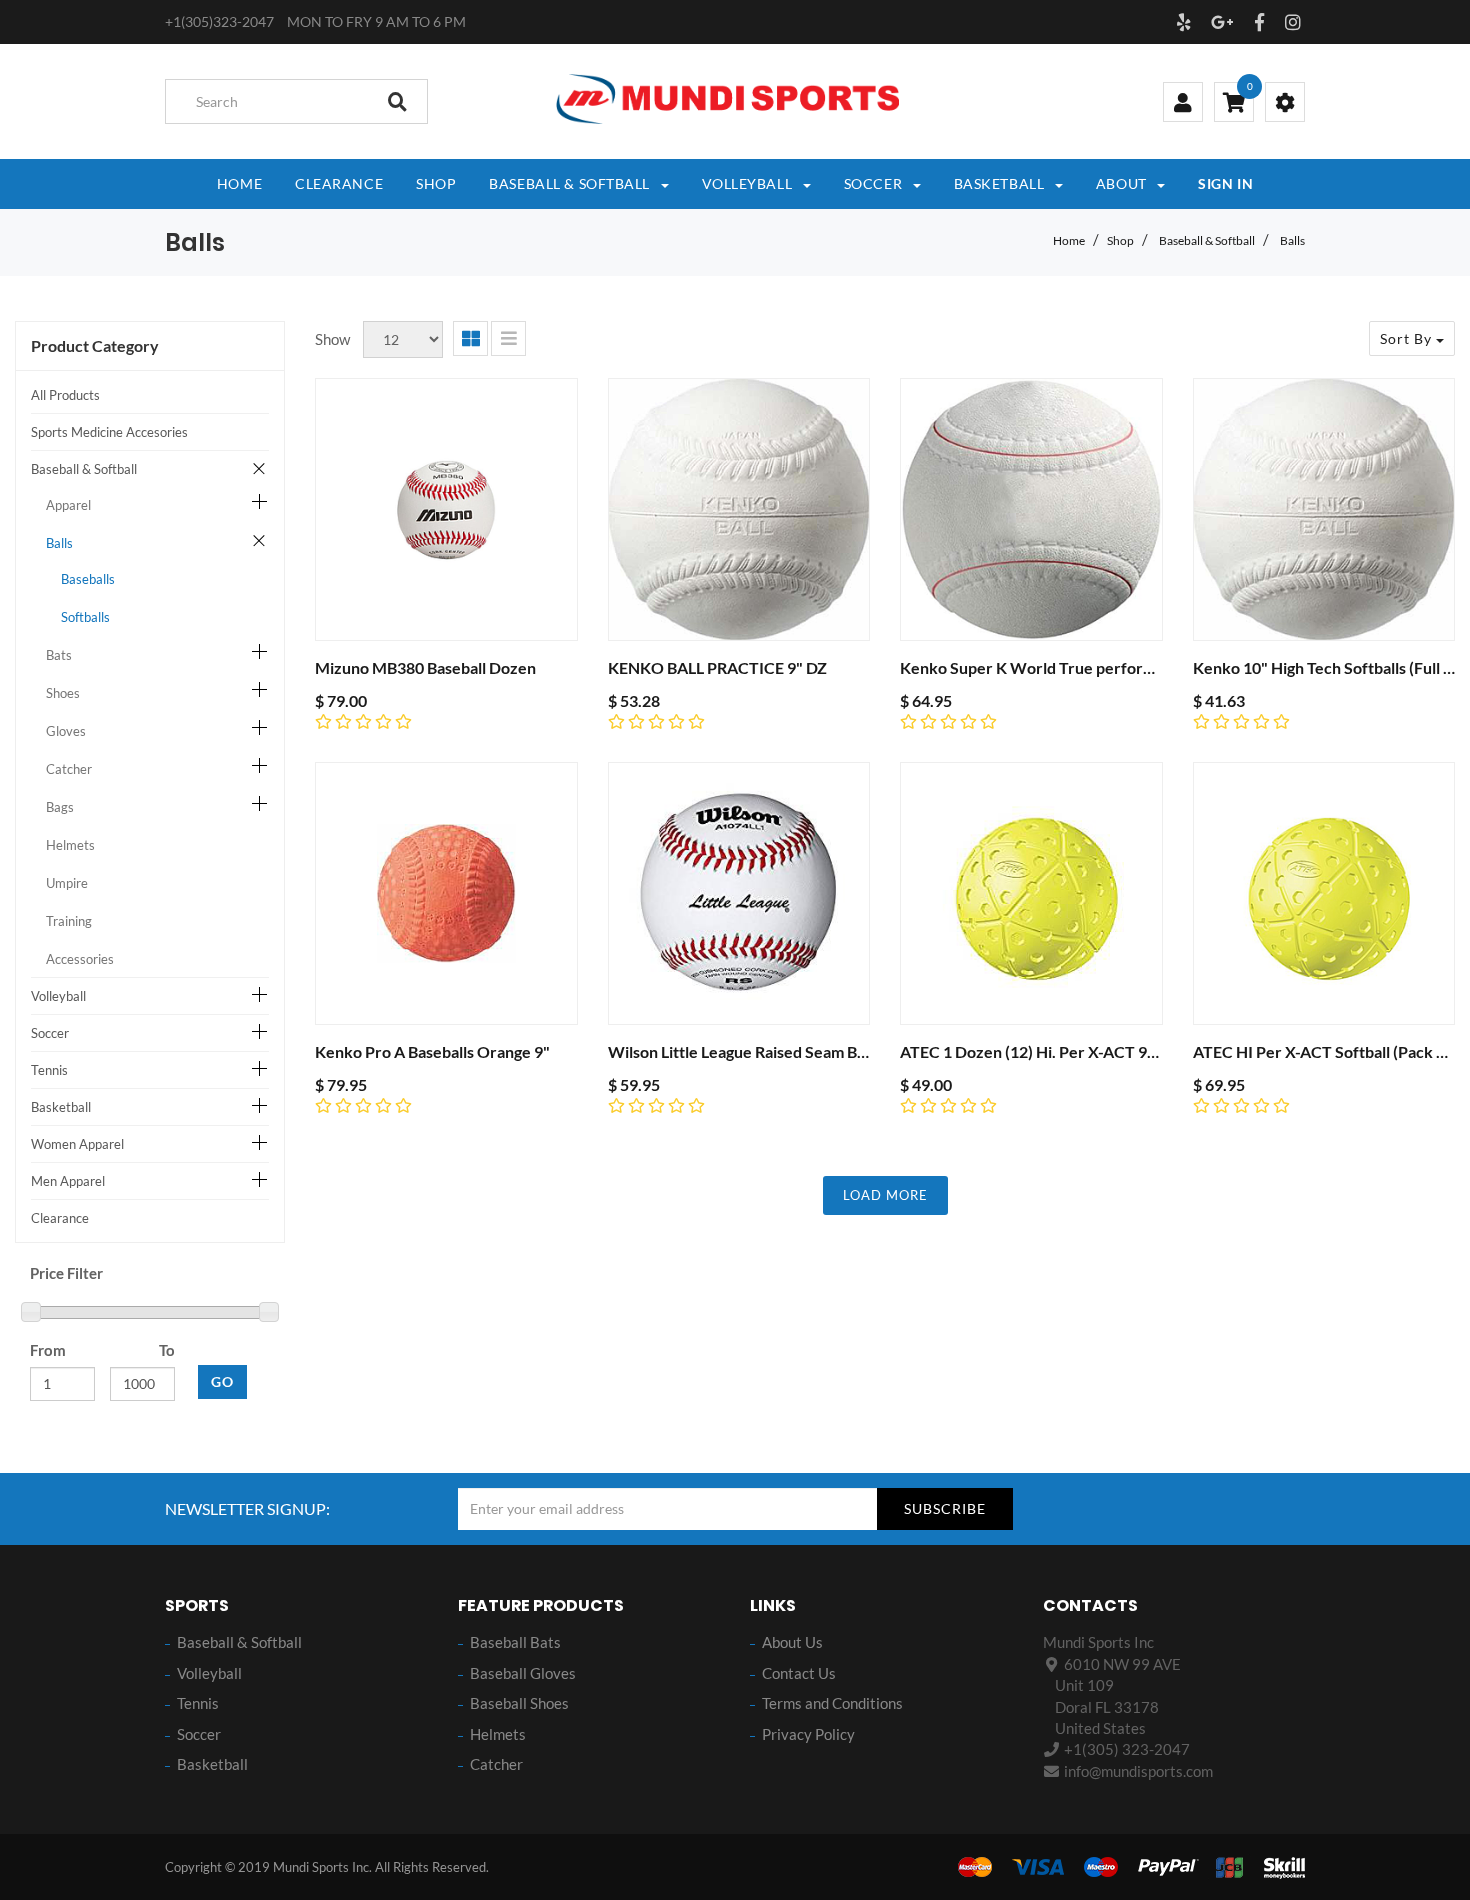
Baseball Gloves (523, 1673)
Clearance (60, 1218)
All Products (65, 395)
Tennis (49, 1070)
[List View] (508, 338)
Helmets (70, 845)
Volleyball (58, 996)
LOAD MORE (885, 1195)
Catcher (69, 769)
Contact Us (799, 1673)
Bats (59, 655)
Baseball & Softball (1207, 240)
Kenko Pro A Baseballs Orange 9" (432, 1051)
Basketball (61, 1107)
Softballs (85, 617)
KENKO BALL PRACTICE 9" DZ (717, 667)
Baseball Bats (515, 1642)
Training (69, 921)
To (167, 1350)
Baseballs (88, 579)
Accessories (80, 959)
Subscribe (945, 1508)
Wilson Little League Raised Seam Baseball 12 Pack (786, 1051)
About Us (792, 1642)
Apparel (68, 505)
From (48, 1350)
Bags (60, 807)
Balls (1292, 240)
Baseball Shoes (519, 1703)
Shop (1120, 240)
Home (1069, 240)
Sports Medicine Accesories (109, 432)
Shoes (63, 693)
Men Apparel (68, 1181)
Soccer (50, 1033)
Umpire (67, 883)
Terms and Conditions (832, 1703)
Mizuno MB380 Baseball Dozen (425, 667)
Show (332, 339)
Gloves (66, 731)
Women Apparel (77, 1144)
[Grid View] (470, 338)
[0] (1234, 104)
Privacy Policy (808, 1734)
